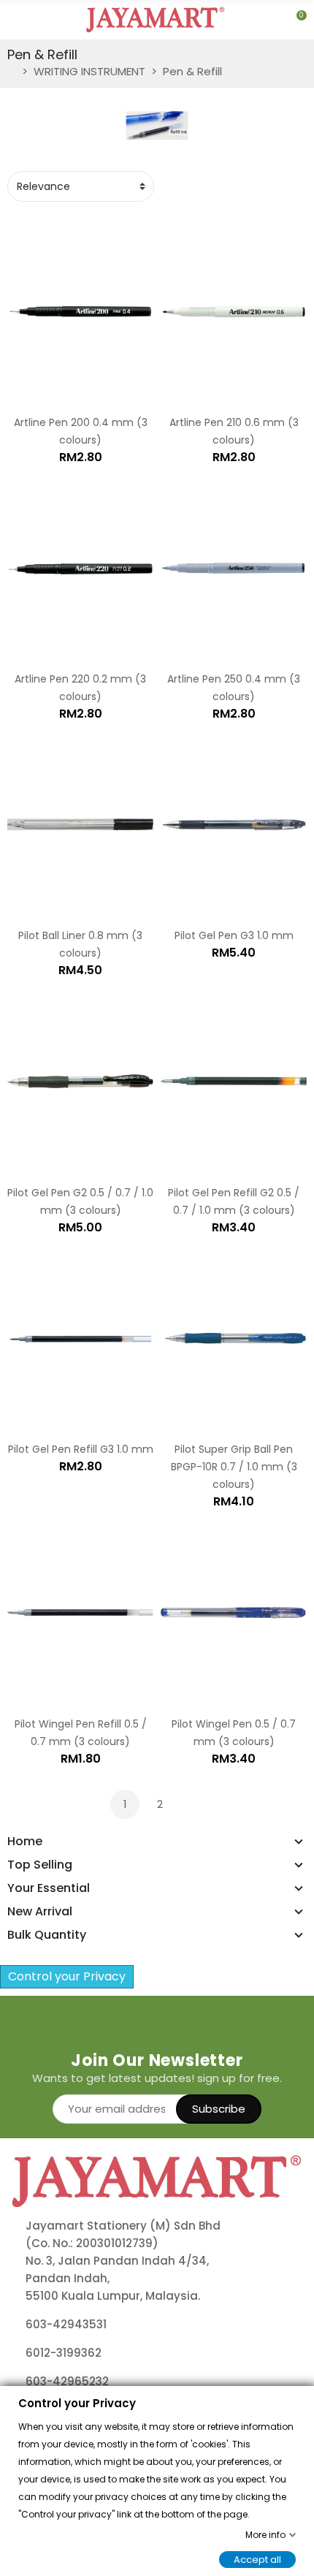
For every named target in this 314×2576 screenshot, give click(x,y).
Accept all (257, 2559)
